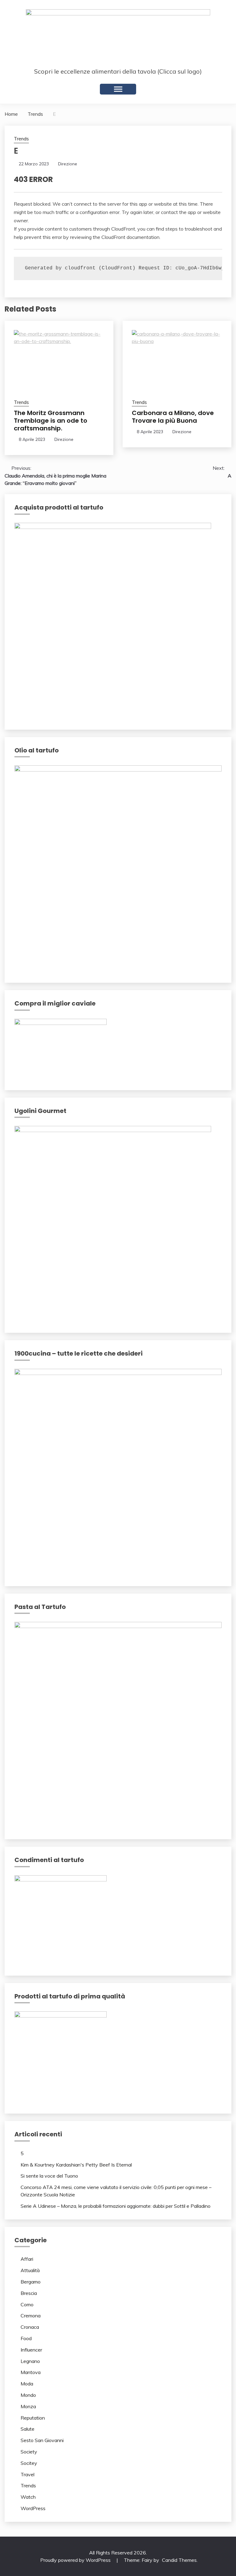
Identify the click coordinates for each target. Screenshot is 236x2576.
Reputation (33, 2418)
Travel (28, 2474)
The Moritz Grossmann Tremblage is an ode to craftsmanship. (51, 421)
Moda (27, 2384)
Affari (27, 2259)
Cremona (31, 2316)
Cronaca (30, 2327)
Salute (28, 2429)
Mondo (28, 2395)
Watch (28, 2497)
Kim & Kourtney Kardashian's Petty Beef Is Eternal (76, 2165)
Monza (28, 2406)
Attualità (30, 2270)
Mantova (31, 2372)
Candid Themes (179, 2560)
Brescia (29, 2293)
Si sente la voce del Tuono (49, 2176)
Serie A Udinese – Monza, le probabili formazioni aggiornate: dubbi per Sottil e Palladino (116, 2206)
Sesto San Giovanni (42, 2440)
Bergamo (31, 2282)
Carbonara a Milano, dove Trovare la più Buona (173, 417)
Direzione (68, 164)
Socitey (29, 2463)
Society (29, 2452)
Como (27, 2304)
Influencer (31, 2350)
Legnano (30, 2361)
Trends (21, 139)
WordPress (33, 2508)
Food (26, 2338)
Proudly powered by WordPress (76, 2560)
